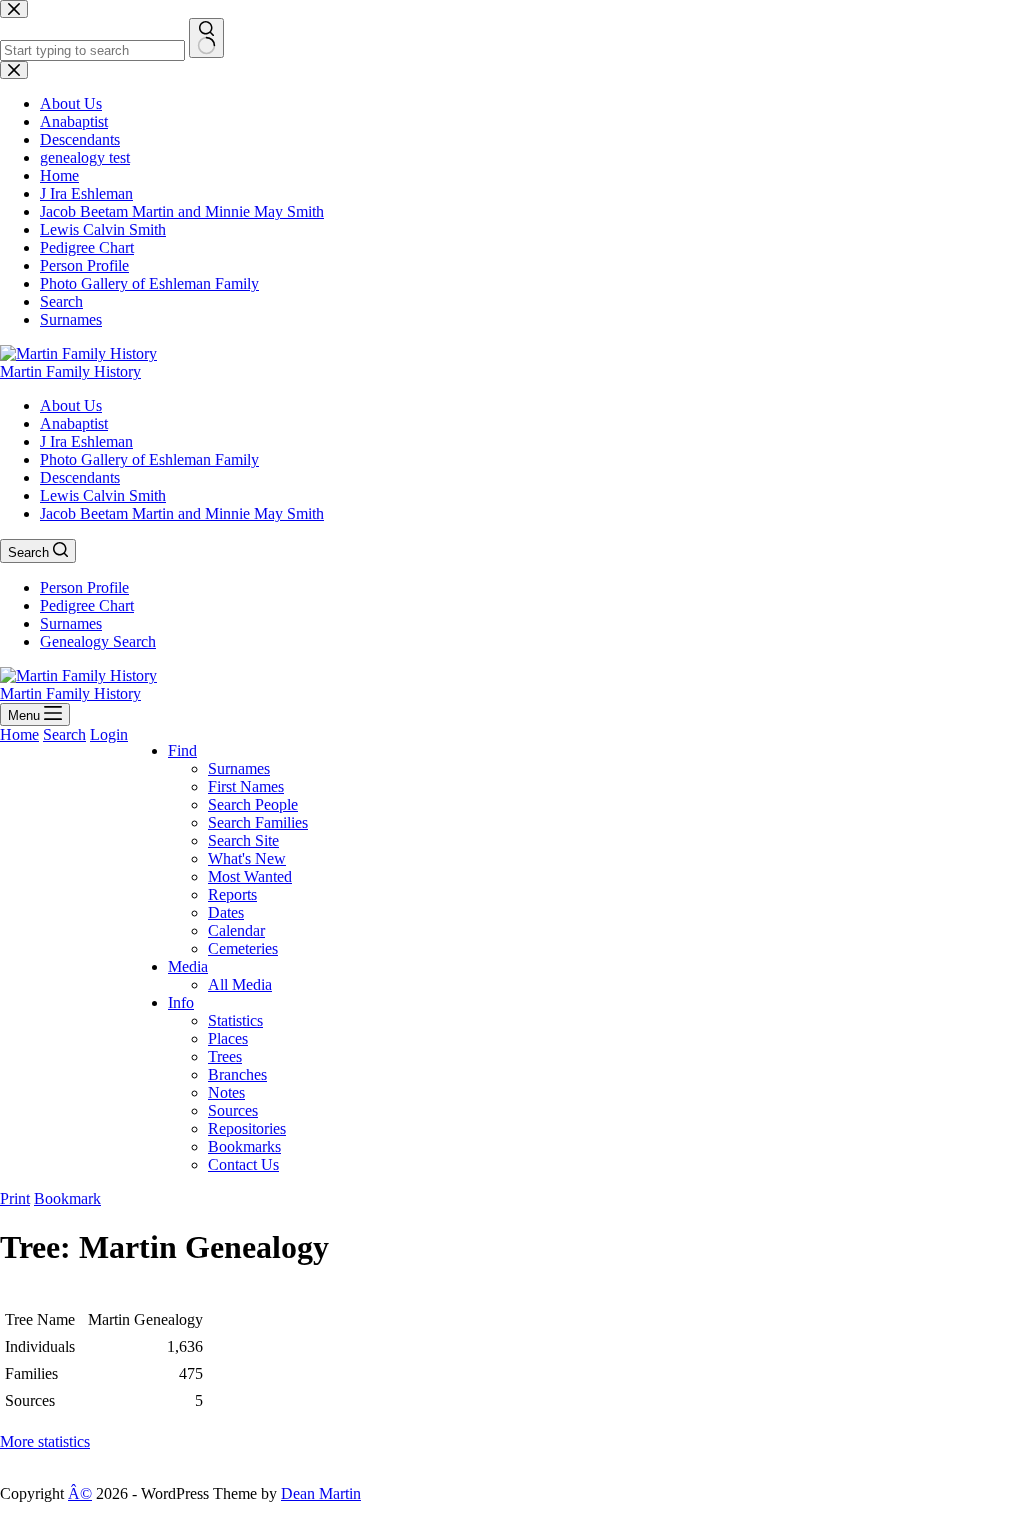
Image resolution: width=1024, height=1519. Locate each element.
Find (182, 750)
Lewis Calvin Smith (103, 495)
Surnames (71, 623)
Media (188, 966)
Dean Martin (321, 1493)
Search (64, 734)
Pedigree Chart (87, 605)
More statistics (45, 1441)
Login (109, 734)
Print (15, 1198)
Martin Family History (70, 371)
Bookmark (67, 1198)
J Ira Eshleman (86, 441)
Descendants (80, 477)
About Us (71, 405)
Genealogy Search (98, 641)
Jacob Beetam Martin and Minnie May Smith (182, 513)
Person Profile (84, 587)
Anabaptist (74, 423)
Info (181, 1002)
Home (19, 734)
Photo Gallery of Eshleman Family (149, 459)
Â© (80, 1493)
